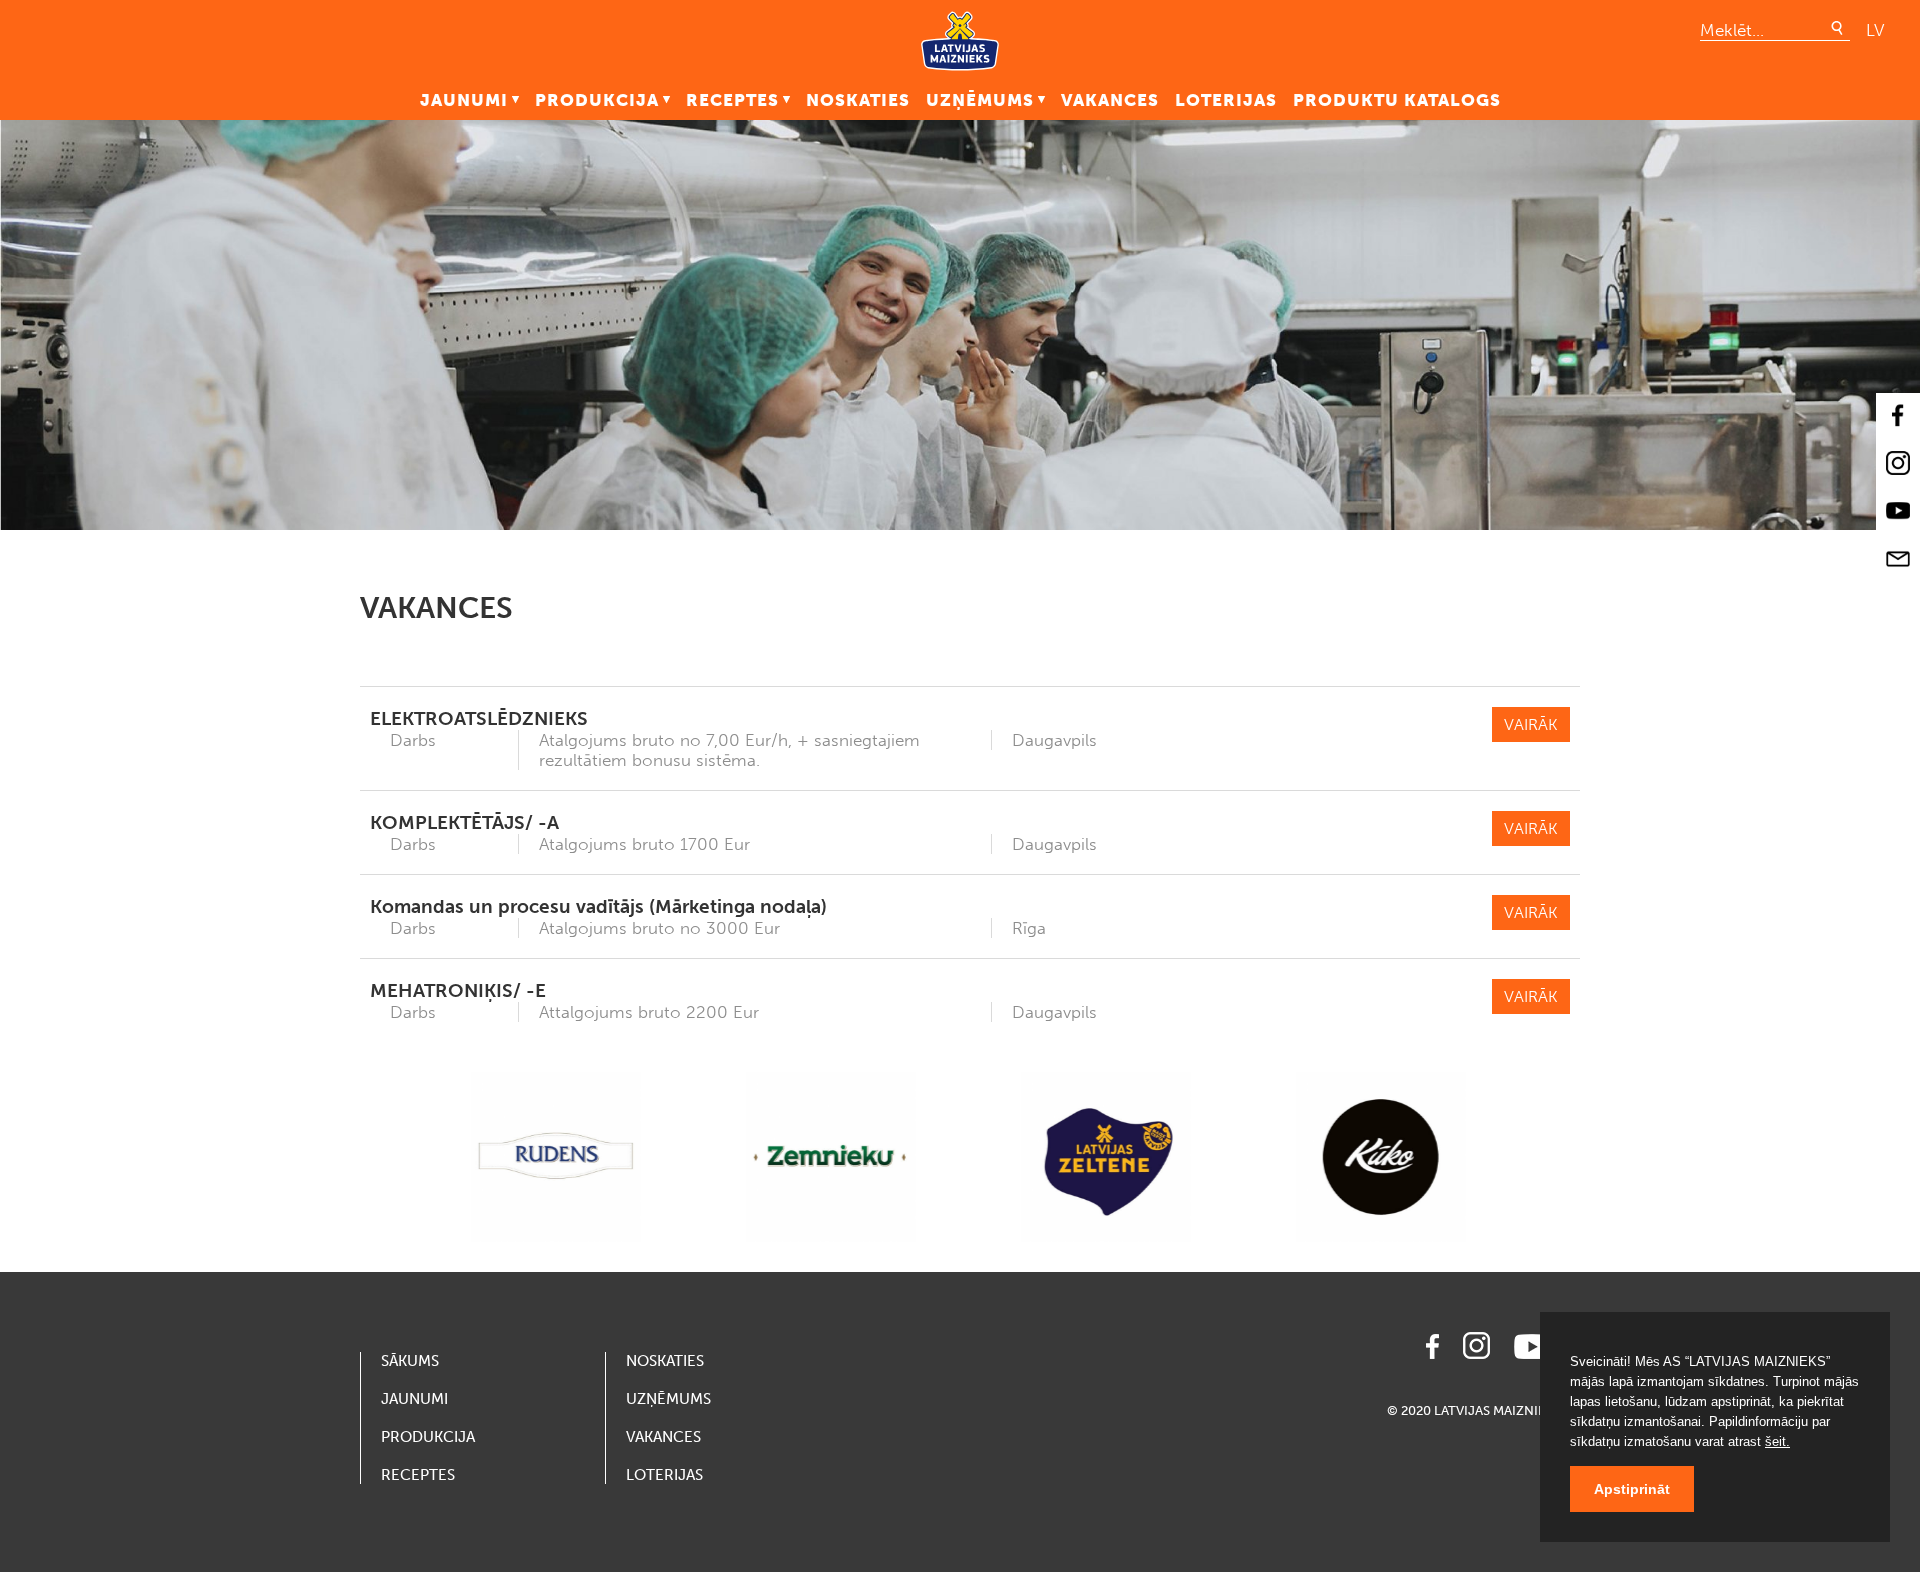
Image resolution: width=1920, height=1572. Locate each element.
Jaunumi (464, 100)
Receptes (732, 100)
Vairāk (1531, 724)
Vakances (1110, 100)
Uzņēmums (980, 100)
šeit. (1777, 1441)
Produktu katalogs (1397, 100)
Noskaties (858, 100)
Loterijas (1226, 100)
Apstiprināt (1632, 1489)
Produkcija (597, 100)
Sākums (410, 1361)
